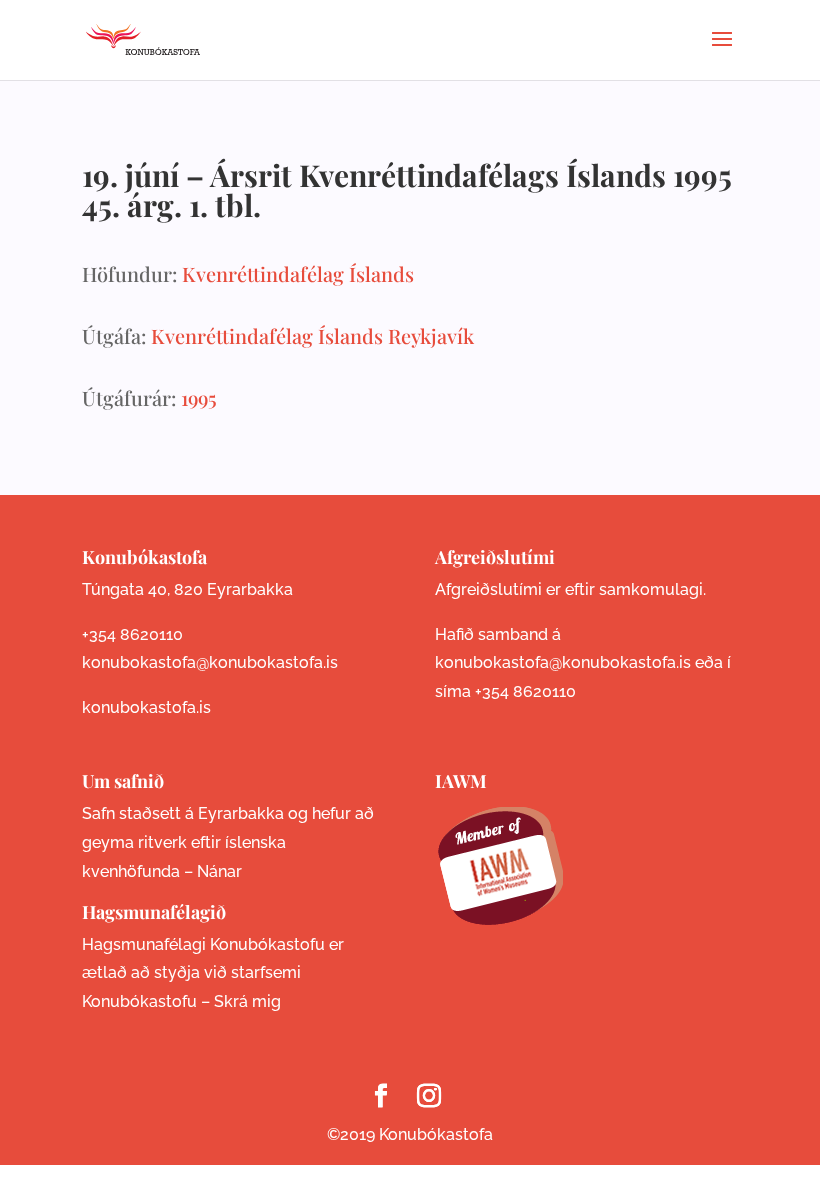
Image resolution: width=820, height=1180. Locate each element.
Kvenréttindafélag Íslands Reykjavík (312, 335)
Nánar (219, 871)
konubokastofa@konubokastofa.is (210, 662)
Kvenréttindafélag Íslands (298, 273)
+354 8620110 (132, 634)
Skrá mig (247, 1001)
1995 (199, 397)
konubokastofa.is (146, 707)
